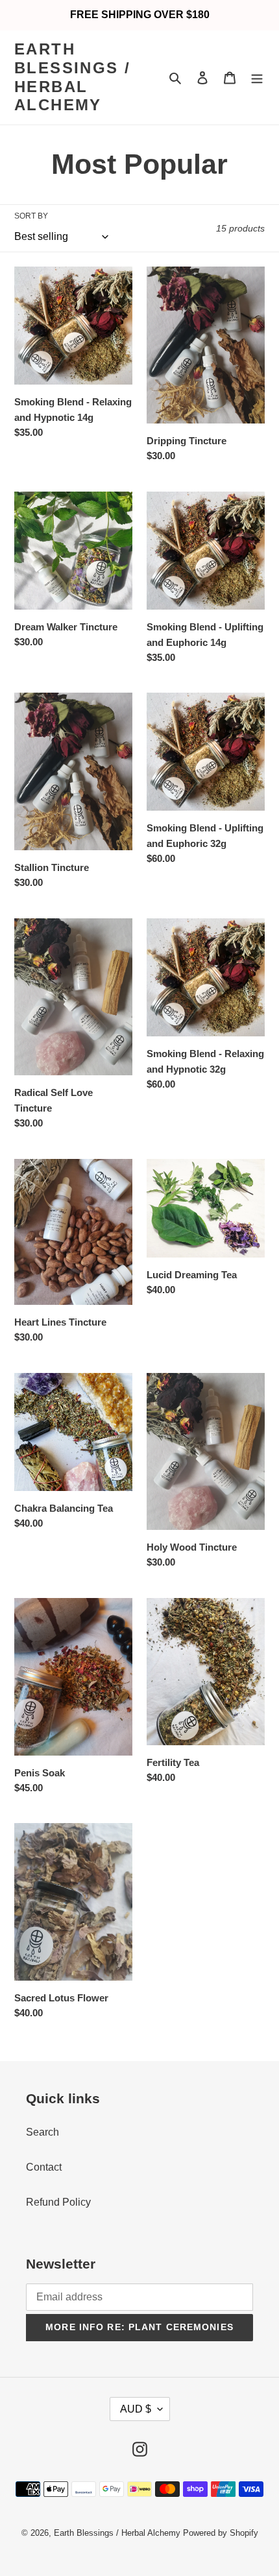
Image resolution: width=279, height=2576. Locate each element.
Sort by (31, 216)
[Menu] (257, 78)
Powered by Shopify (221, 2533)
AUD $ (136, 2409)
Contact (44, 2167)
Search (42, 2132)
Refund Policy (58, 2202)
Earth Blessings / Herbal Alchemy (72, 77)
